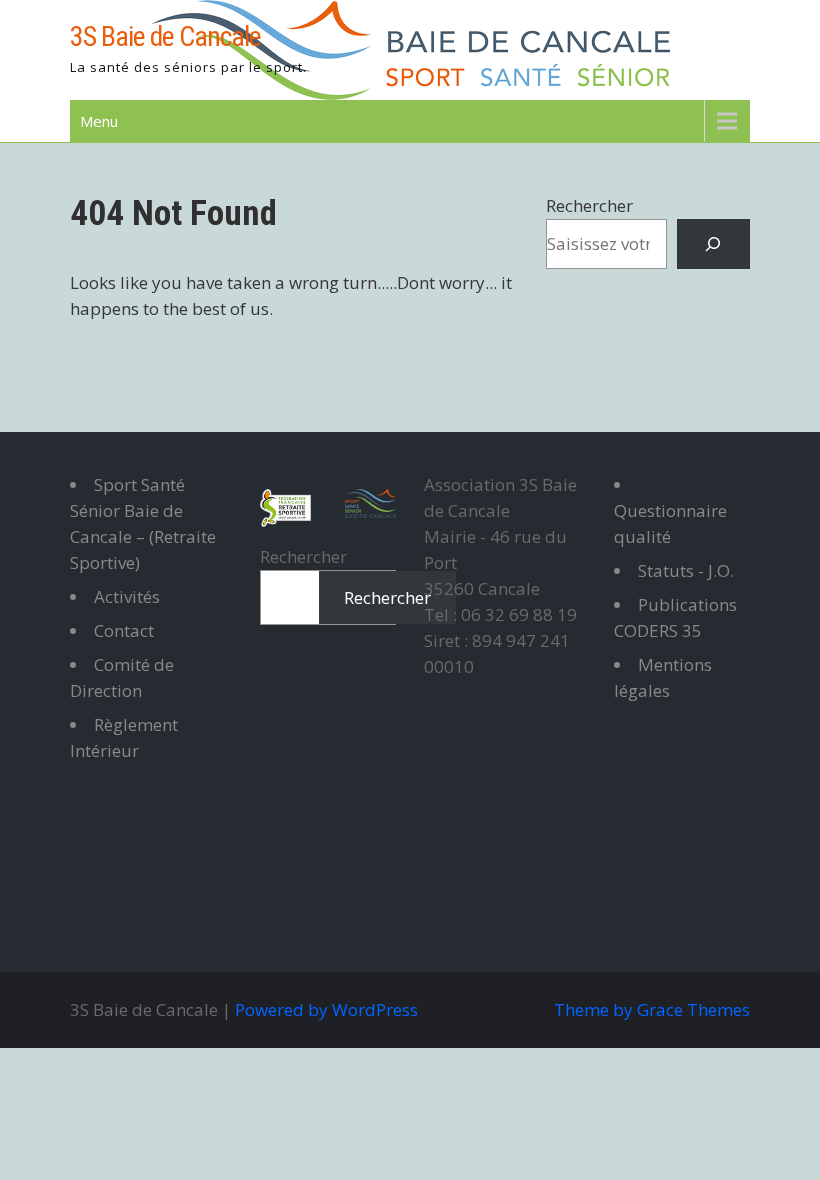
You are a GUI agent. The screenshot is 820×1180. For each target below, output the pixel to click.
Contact (124, 630)
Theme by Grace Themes (652, 1009)
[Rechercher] (713, 244)
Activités (127, 596)
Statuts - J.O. (686, 570)
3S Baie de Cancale (165, 36)
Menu (99, 121)
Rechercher (589, 205)
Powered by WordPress (326, 1009)
